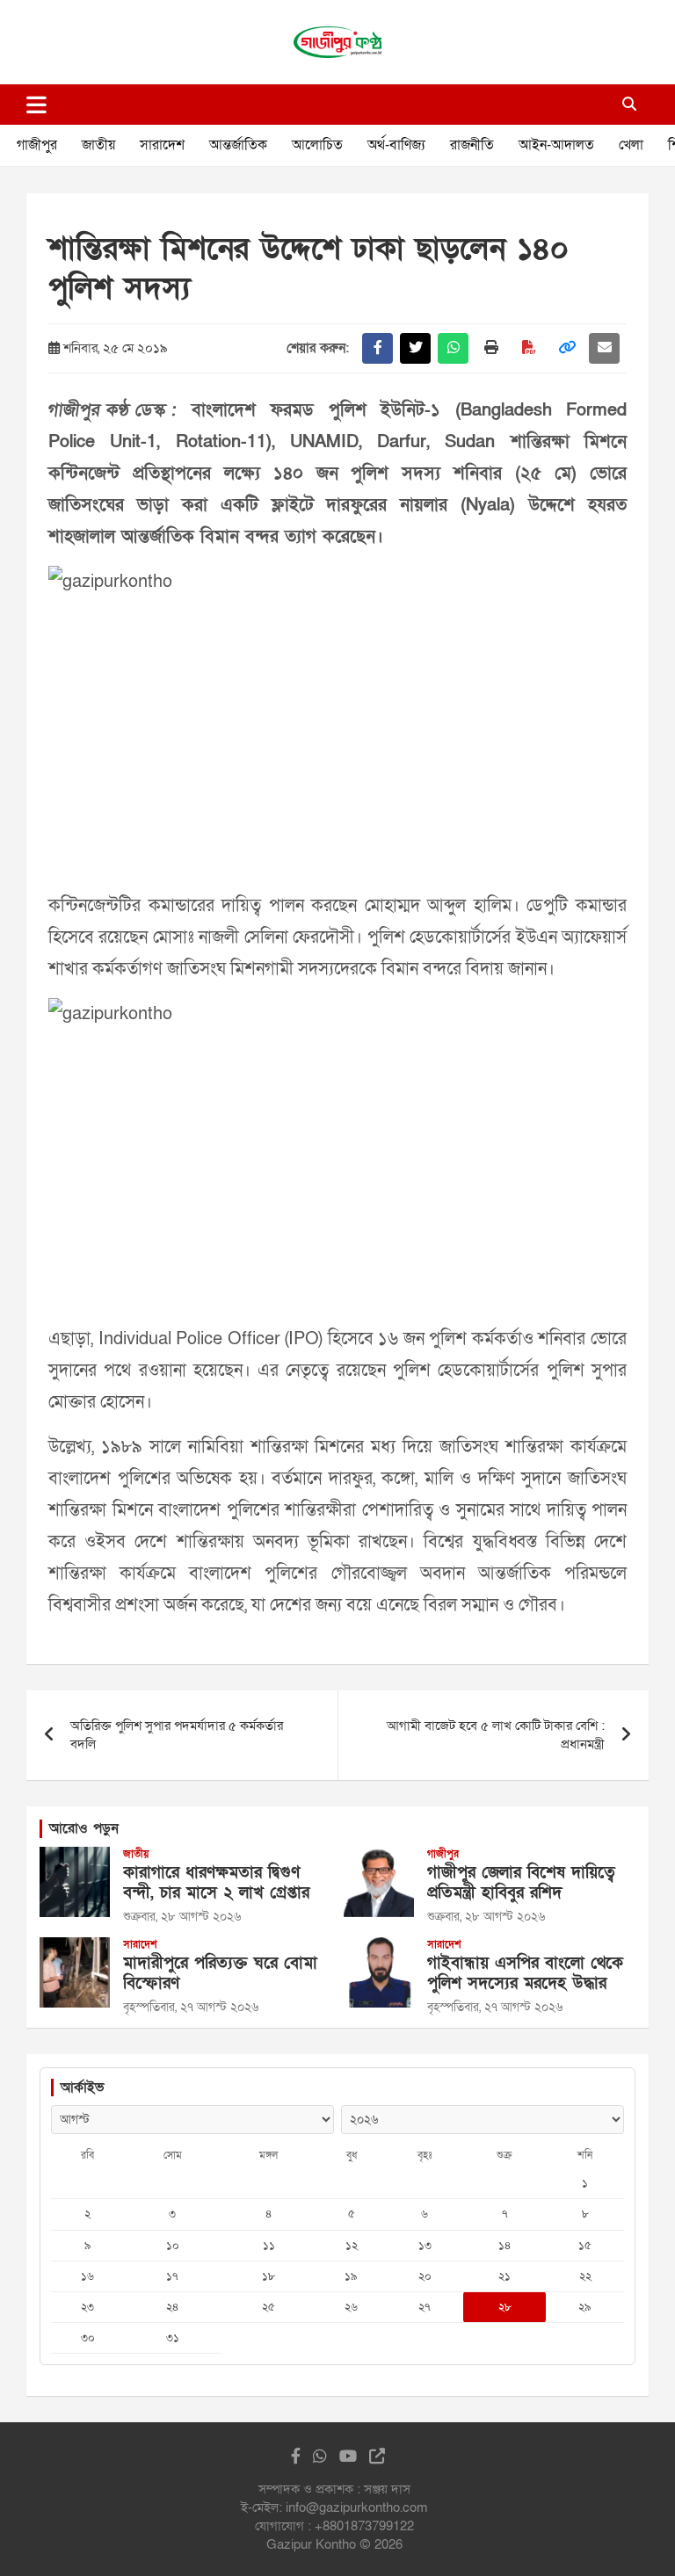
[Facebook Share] (377, 348)
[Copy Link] (566, 348)
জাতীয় (98, 145)
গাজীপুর (37, 145)
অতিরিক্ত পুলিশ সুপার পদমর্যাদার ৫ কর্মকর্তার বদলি (177, 1735)
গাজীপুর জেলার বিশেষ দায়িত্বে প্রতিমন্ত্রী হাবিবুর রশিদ (521, 1883)
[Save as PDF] (529, 348)
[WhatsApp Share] (453, 348)
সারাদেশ (162, 145)
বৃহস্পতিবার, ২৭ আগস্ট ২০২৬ (191, 2007)
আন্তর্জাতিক (238, 145)
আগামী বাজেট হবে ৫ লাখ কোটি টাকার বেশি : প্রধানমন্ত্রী (496, 1735)
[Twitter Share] (415, 348)
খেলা (631, 145)
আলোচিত (317, 145)
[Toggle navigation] (36, 105)
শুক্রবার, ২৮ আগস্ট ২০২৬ (182, 1917)
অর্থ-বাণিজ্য (396, 145)
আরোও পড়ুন (84, 1828)
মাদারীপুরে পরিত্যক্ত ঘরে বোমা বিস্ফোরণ (220, 1973)
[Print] (491, 348)
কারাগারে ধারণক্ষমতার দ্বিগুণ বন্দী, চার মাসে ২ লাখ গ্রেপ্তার (216, 1883)
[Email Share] (604, 348)
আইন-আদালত (556, 145)
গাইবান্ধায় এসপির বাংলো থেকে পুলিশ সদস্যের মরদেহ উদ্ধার (525, 1973)
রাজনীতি (472, 145)
